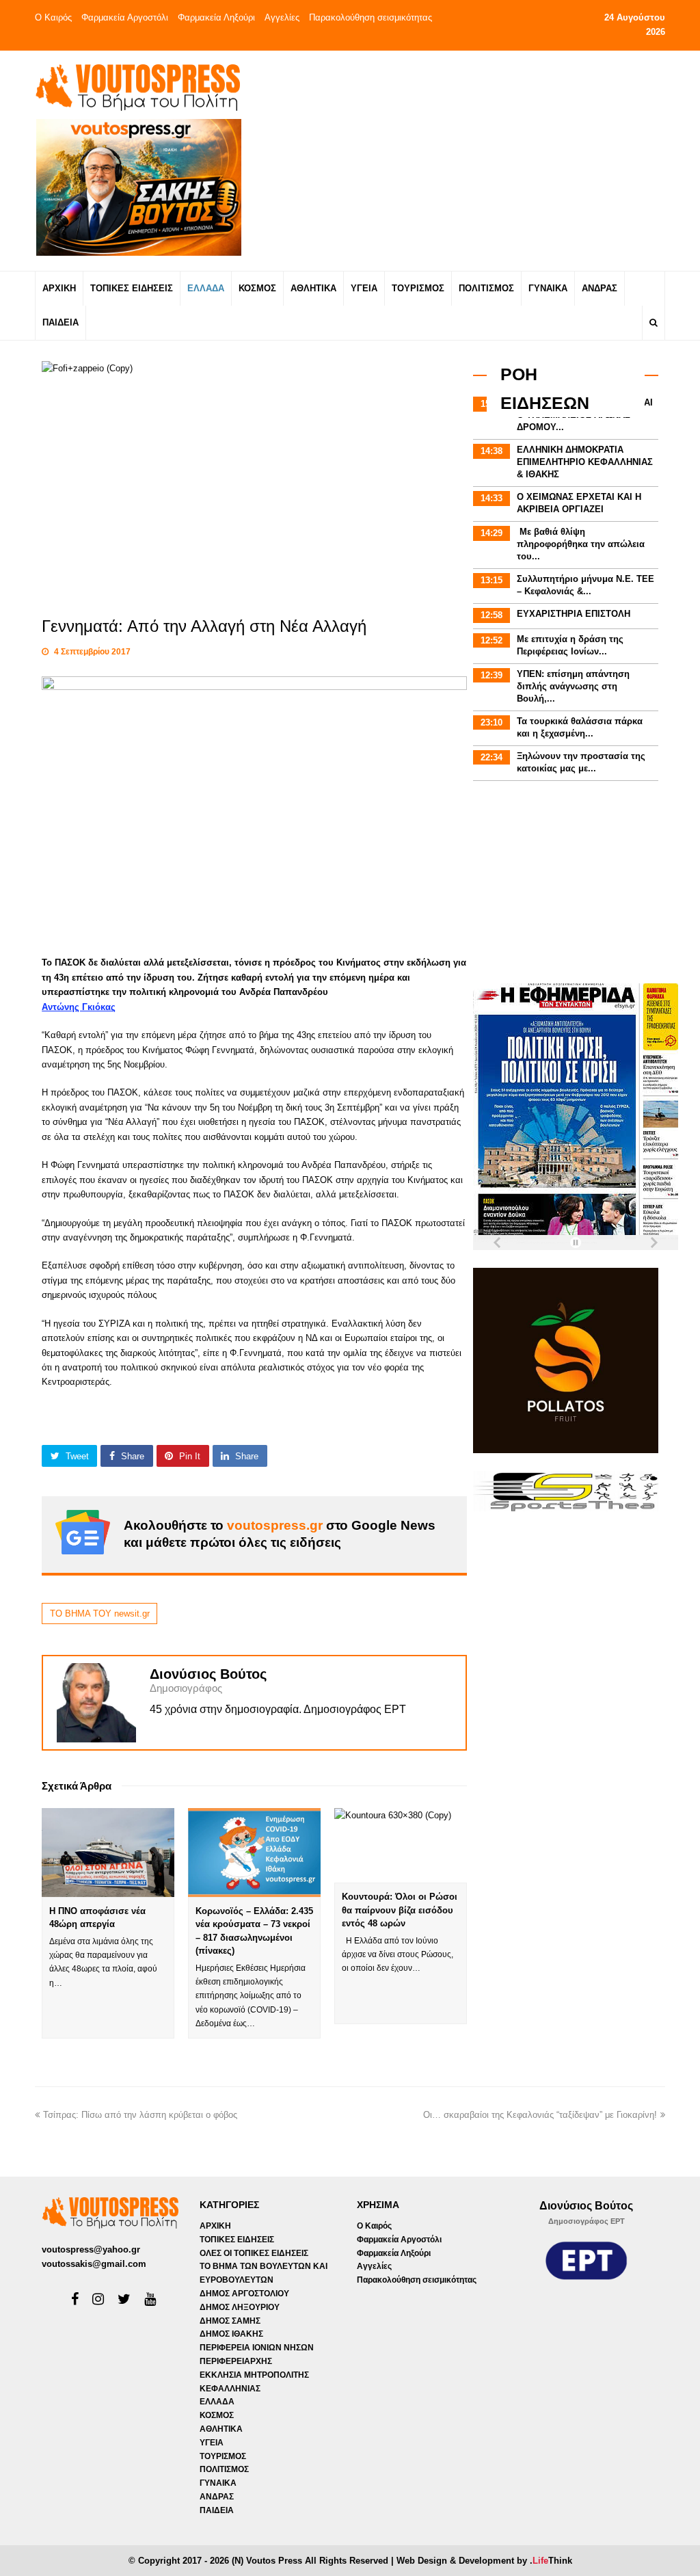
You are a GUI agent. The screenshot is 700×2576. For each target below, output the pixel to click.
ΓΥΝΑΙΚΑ (218, 2483)
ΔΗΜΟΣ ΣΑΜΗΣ (230, 2321)
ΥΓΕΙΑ (212, 2443)
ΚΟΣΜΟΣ (217, 2415)
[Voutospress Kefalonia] (137, 87)
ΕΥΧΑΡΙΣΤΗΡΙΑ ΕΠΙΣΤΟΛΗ (574, 614)
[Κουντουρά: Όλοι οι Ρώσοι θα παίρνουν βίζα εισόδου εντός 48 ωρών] (401, 1845)
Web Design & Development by (484, 2561)
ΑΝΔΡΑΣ (217, 2497)
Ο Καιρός (53, 17)
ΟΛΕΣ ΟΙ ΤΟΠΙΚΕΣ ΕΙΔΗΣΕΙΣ (254, 2253)
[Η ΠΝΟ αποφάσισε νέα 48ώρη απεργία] (108, 1852)
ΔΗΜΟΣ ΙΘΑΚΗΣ (231, 2334)
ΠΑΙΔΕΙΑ (217, 2510)
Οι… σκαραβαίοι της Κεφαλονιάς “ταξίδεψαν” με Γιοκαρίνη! (540, 2115)
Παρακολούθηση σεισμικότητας (371, 17)
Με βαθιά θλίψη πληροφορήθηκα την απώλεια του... (581, 544)
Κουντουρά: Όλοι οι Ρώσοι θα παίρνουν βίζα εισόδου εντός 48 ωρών (400, 1910)
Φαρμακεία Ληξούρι (216, 17)
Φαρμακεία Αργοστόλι (125, 17)
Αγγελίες (282, 17)
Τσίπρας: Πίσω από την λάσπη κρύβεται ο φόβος (140, 2115)
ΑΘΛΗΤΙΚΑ (221, 2429)
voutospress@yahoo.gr (91, 2249)
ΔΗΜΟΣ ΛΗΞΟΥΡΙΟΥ (240, 2307)
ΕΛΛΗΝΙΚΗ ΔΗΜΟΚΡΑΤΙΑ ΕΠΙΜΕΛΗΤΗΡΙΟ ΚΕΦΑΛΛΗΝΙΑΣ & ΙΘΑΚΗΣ (585, 462)
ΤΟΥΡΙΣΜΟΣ (223, 2456)
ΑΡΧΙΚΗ (215, 2226)
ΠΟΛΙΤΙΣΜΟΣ (224, 2469)
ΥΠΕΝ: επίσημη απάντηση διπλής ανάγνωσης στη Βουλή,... (573, 686)
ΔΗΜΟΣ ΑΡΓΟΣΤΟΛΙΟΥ (244, 2294)
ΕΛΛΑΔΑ (217, 2402)
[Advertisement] (464, 160)
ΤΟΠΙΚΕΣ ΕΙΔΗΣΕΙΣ (237, 2240)
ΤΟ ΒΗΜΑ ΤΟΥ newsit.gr (100, 1614)
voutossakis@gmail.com (94, 2264)
